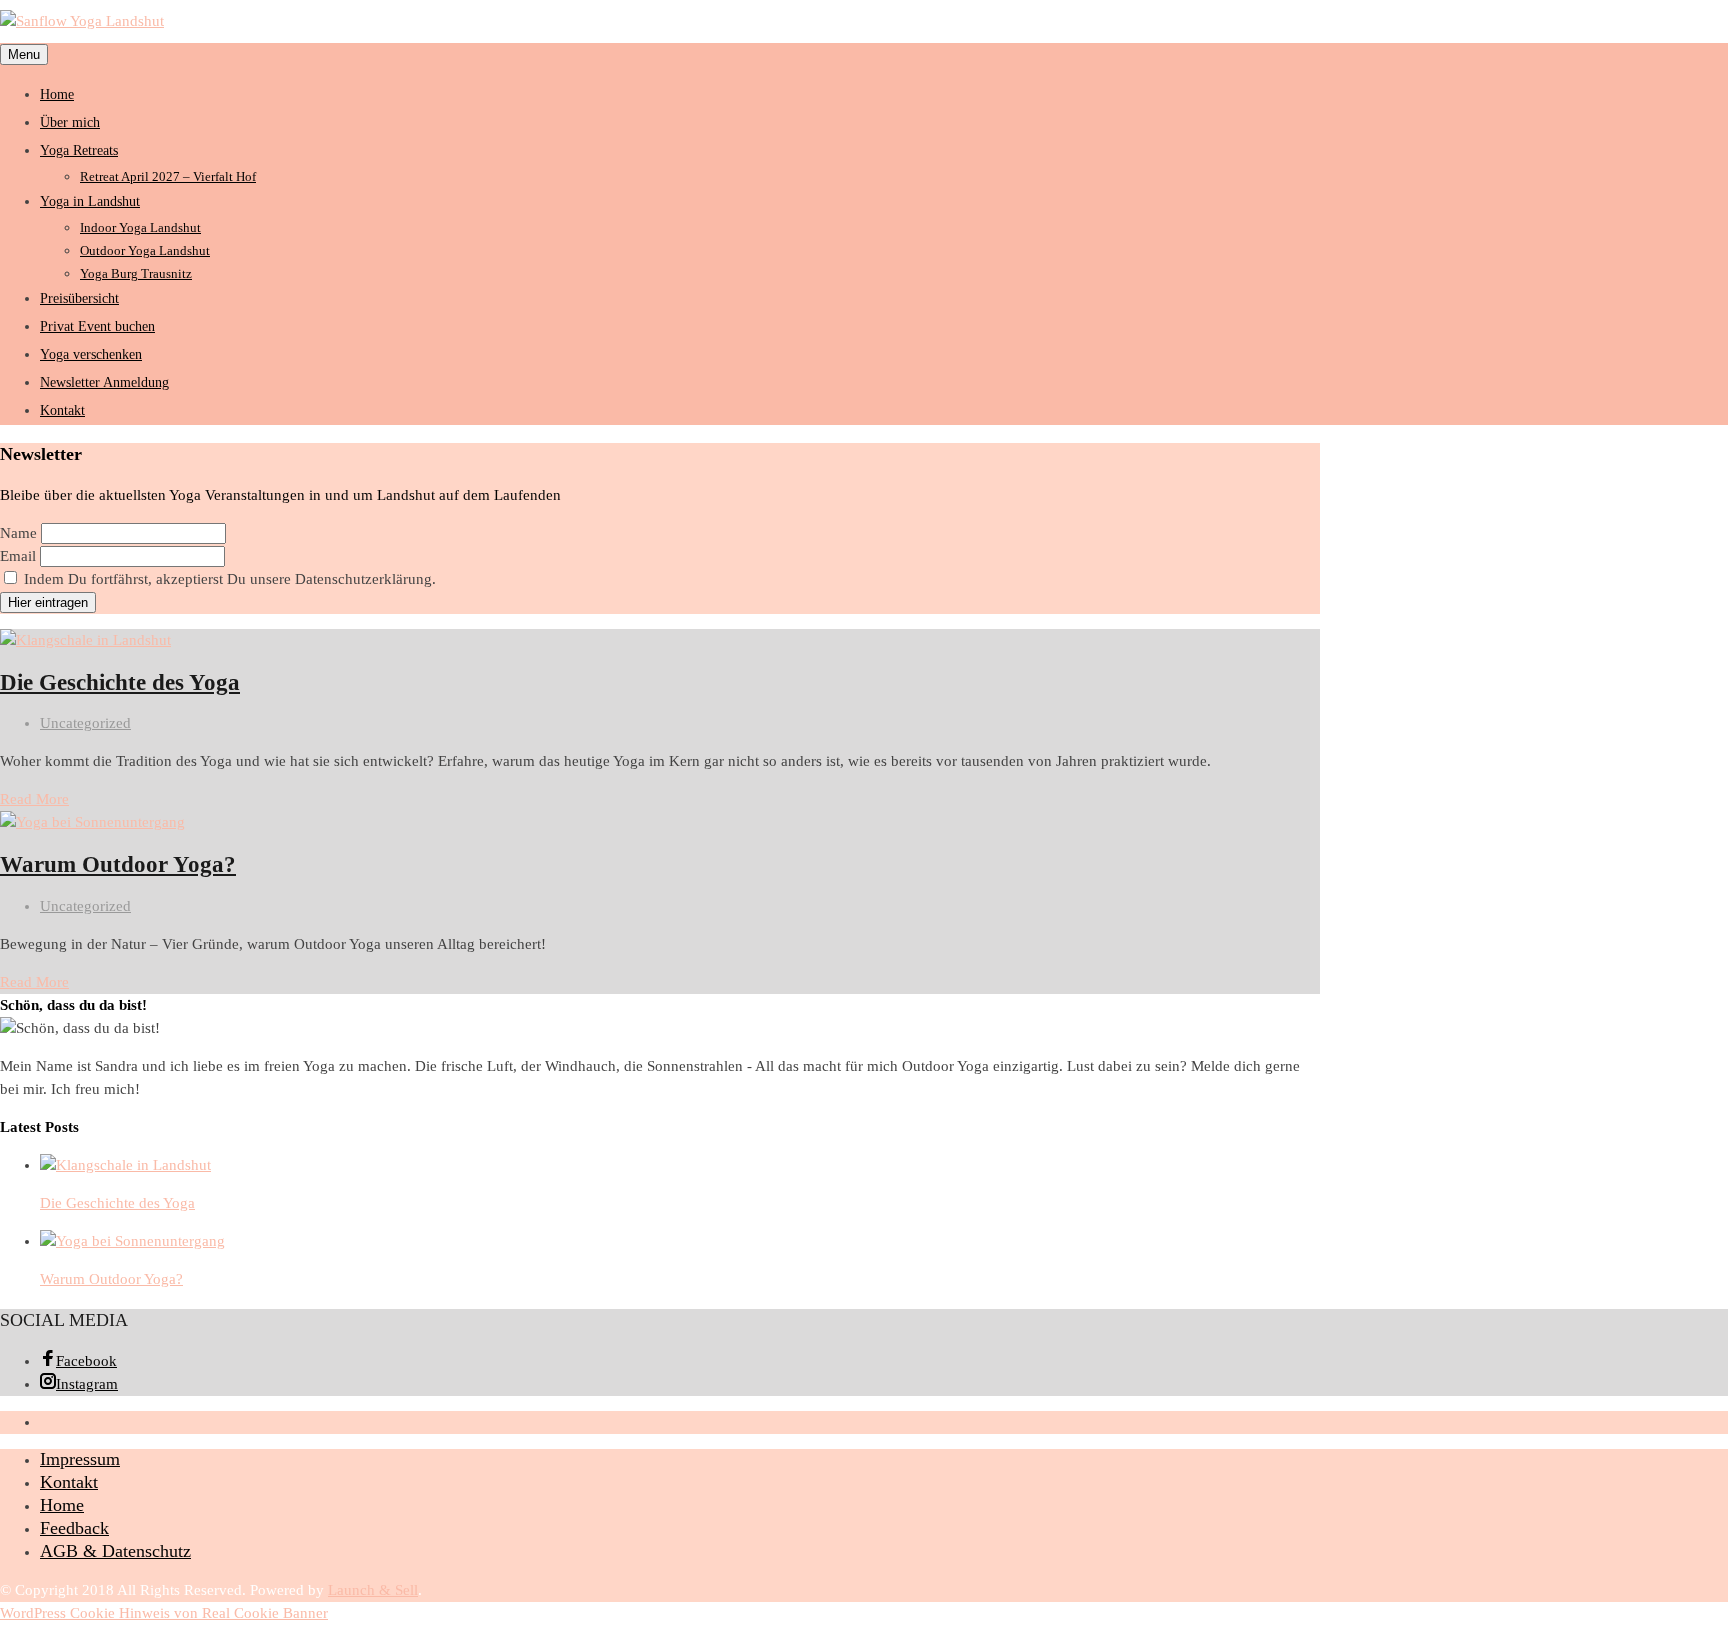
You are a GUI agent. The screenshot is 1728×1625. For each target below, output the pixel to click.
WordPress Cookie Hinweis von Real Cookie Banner (164, 1613)
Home (57, 94)
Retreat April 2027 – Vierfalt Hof (168, 176)
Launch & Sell (373, 1590)
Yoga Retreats (79, 150)
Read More (34, 799)
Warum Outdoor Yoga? (118, 864)
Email (18, 556)
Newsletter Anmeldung (104, 382)
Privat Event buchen (97, 326)
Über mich (70, 122)
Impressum (80, 1459)
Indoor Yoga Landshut (140, 227)
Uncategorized (85, 723)
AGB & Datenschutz (115, 1551)
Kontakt (62, 410)
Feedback (74, 1528)
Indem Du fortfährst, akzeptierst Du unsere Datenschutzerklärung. (228, 579)
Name (18, 533)
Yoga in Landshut (90, 201)
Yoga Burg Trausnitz (136, 273)
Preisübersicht (79, 298)
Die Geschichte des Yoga (120, 682)
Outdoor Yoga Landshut (145, 250)
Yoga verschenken (91, 354)
